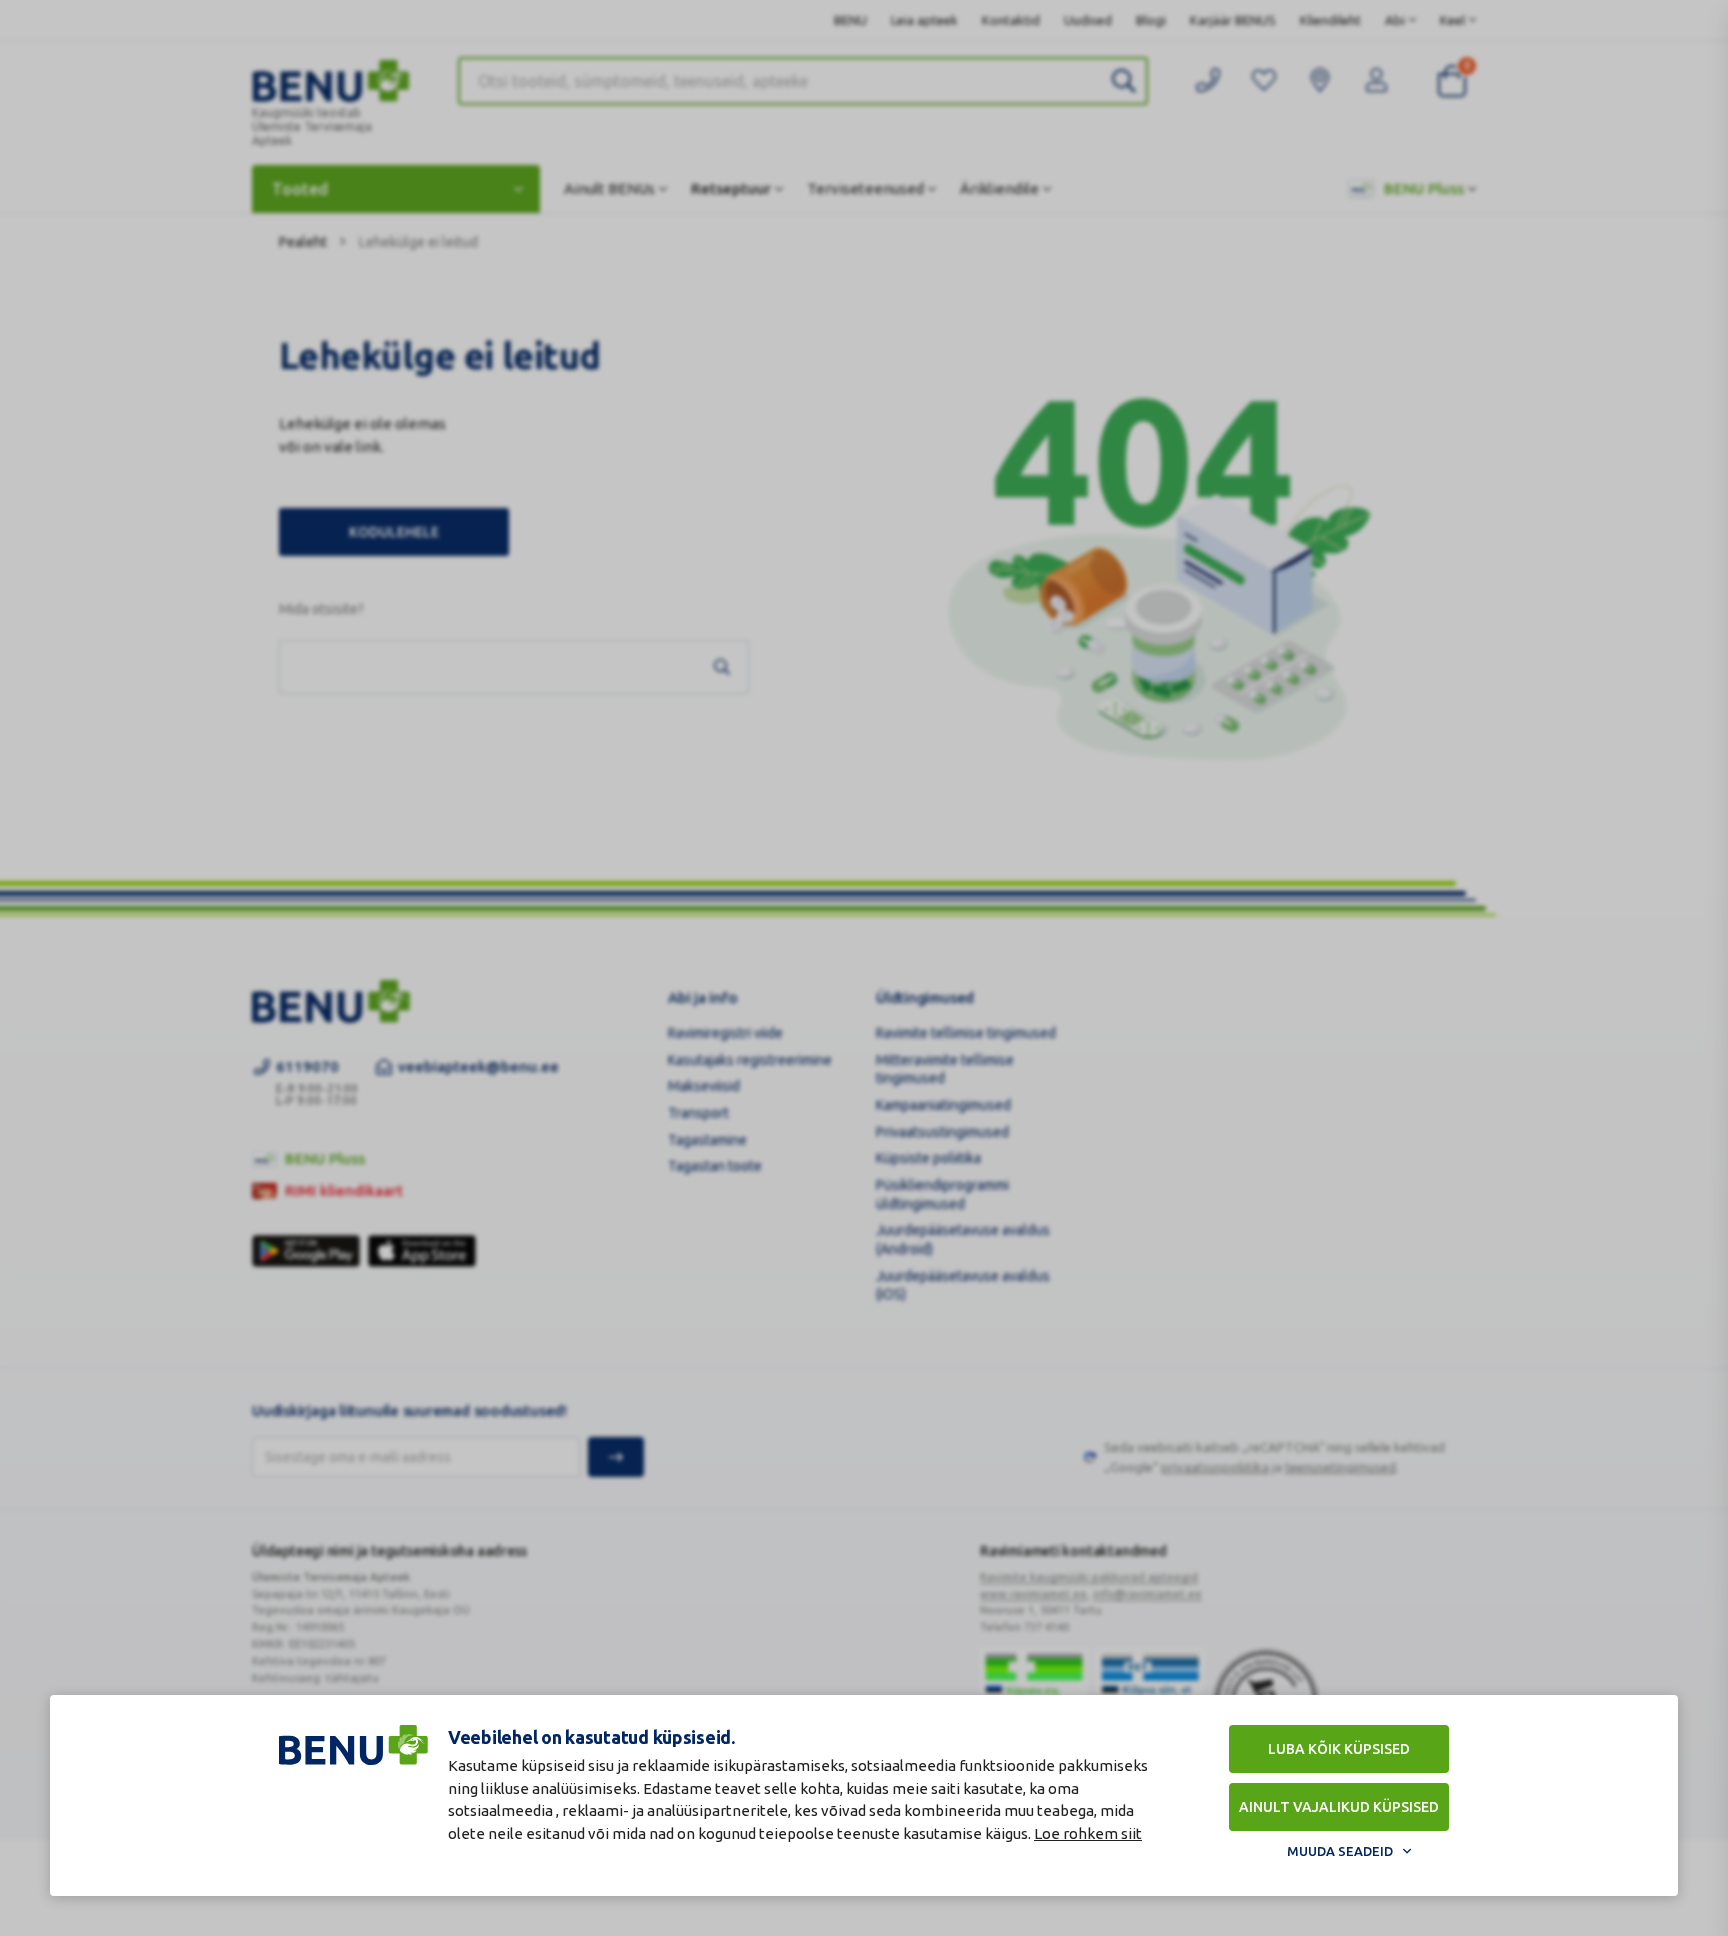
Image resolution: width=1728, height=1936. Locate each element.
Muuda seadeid (1340, 1851)
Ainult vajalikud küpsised (1339, 1807)
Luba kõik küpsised (1339, 1749)
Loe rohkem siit (1088, 1833)
